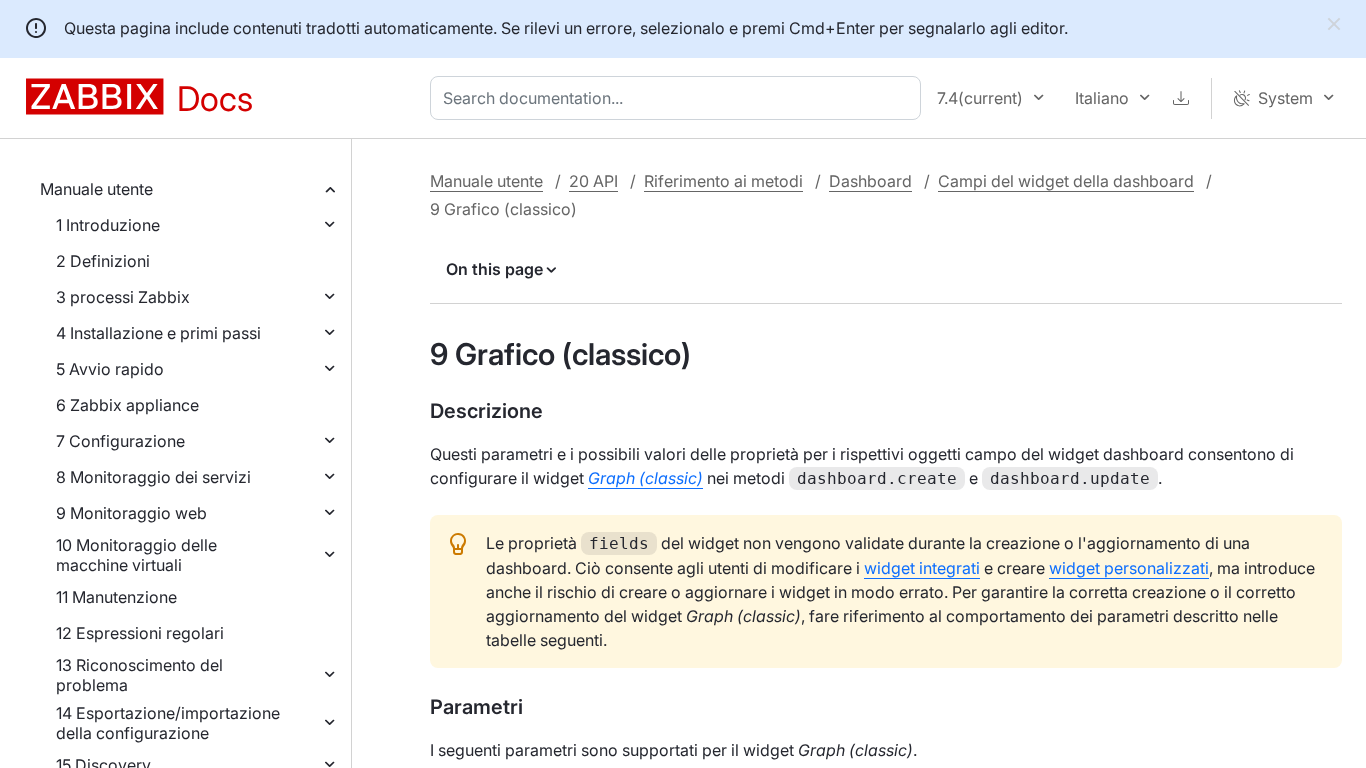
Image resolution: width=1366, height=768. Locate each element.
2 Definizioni (103, 261)
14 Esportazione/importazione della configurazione (168, 723)
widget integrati (922, 568)
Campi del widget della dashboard (1066, 181)
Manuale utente (96, 189)
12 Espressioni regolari (140, 633)
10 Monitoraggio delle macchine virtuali (136, 555)
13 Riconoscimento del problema (139, 675)
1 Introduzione (108, 225)
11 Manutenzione (116, 597)
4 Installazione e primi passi (158, 333)
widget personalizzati (1129, 568)
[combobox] (679, 98)
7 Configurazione (120, 441)
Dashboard (870, 181)
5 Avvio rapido (110, 369)
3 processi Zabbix (123, 297)
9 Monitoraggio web (131, 513)
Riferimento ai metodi (723, 181)
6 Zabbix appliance (127, 405)
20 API (593, 181)
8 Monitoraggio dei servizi (153, 477)
